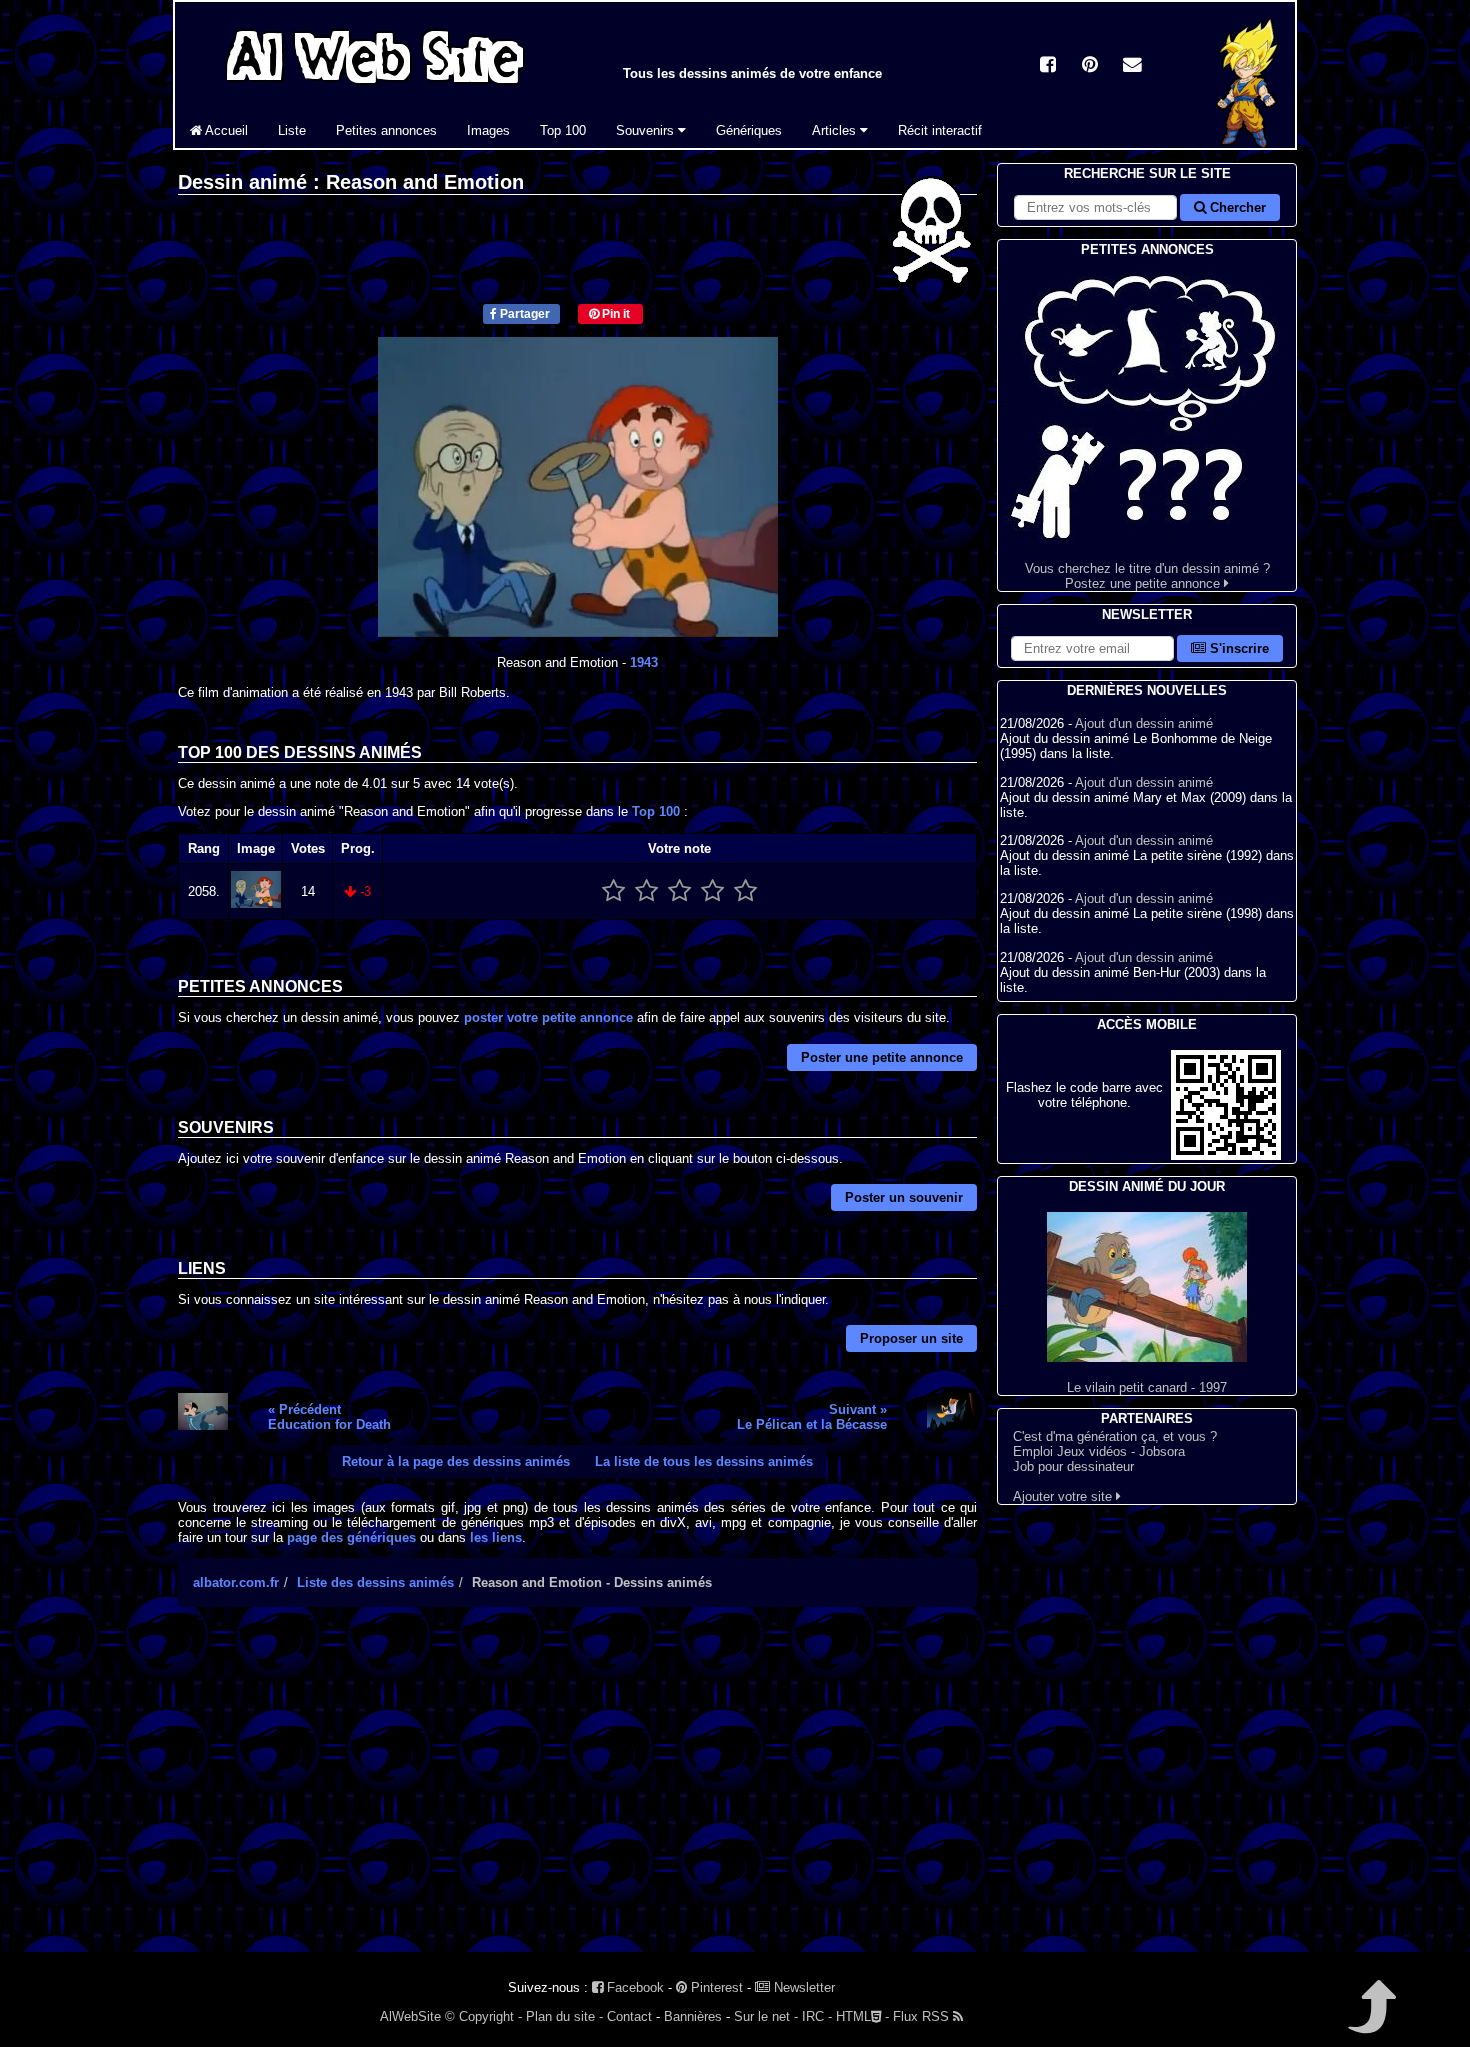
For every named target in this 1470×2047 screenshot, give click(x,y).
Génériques (749, 130)
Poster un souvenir (904, 1197)
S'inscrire (1237, 648)
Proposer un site (911, 1338)
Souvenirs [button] (647, 130)
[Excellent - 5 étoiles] (745, 891)
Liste (292, 130)
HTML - (862, 2016)
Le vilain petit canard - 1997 (1147, 1387)
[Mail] (1132, 66)
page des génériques (351, 1537)
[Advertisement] (577, 1797)
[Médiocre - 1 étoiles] (613, 891)
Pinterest (715, 1987)
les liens (496, 1537)
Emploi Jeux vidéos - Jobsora (1099, 1451)
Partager (523, 314)
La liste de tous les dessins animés (704, 1461)
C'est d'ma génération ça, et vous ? (1115, 1436)
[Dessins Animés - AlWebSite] (1248, 143)
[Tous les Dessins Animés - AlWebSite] (375, 87)
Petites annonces (386, 130)
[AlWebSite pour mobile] (1226, 1155)
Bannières (693, 2016)
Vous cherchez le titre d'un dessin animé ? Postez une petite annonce (1147, 576)
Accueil (225, 130)
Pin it (614, 314)
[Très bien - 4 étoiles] (712, 891)
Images (488, 130)
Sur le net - (766, 2016)
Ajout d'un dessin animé (1144, 723)
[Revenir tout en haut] (1370, 2020)
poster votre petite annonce (548, 1017)
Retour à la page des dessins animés (456, 1461)
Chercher (1236, 207)
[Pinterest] (1090, 66)
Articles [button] (836, 130)
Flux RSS (923, 2016)
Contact (629, 2016)
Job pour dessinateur (1073, 1466)
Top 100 (563, 130)
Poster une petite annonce (882, 1057)
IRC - (817, 2016)
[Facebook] (1048, 66)
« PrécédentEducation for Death (329, 1417)
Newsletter (802, 1987)
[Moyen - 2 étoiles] (646, 891)
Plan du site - (564, 2016)
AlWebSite (410, 2016)
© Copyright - (483, 2016)
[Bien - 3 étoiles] (679, 891)
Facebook (633, 1987)
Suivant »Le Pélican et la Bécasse (812, 1417)
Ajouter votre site (1064, 1496)
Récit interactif (940, 130)
